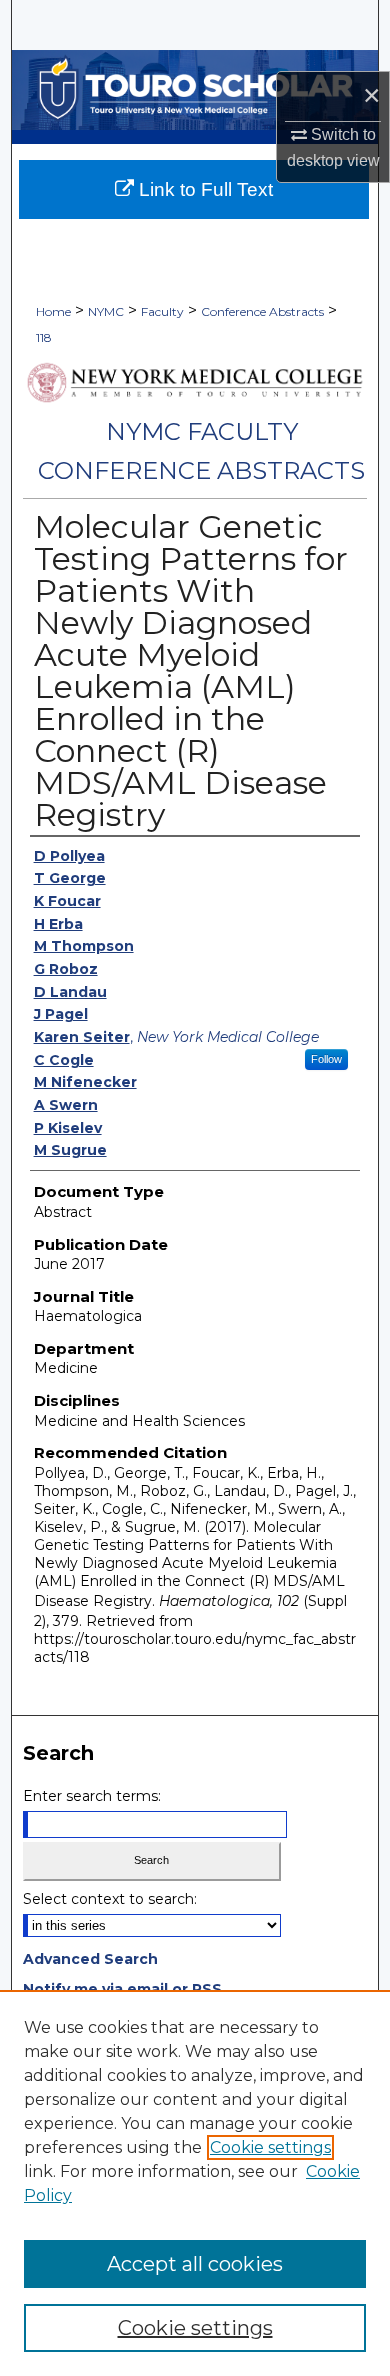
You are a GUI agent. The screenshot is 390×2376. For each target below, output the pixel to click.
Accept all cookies (195, 2264)
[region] (195, 2183)
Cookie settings (270, 2147)
